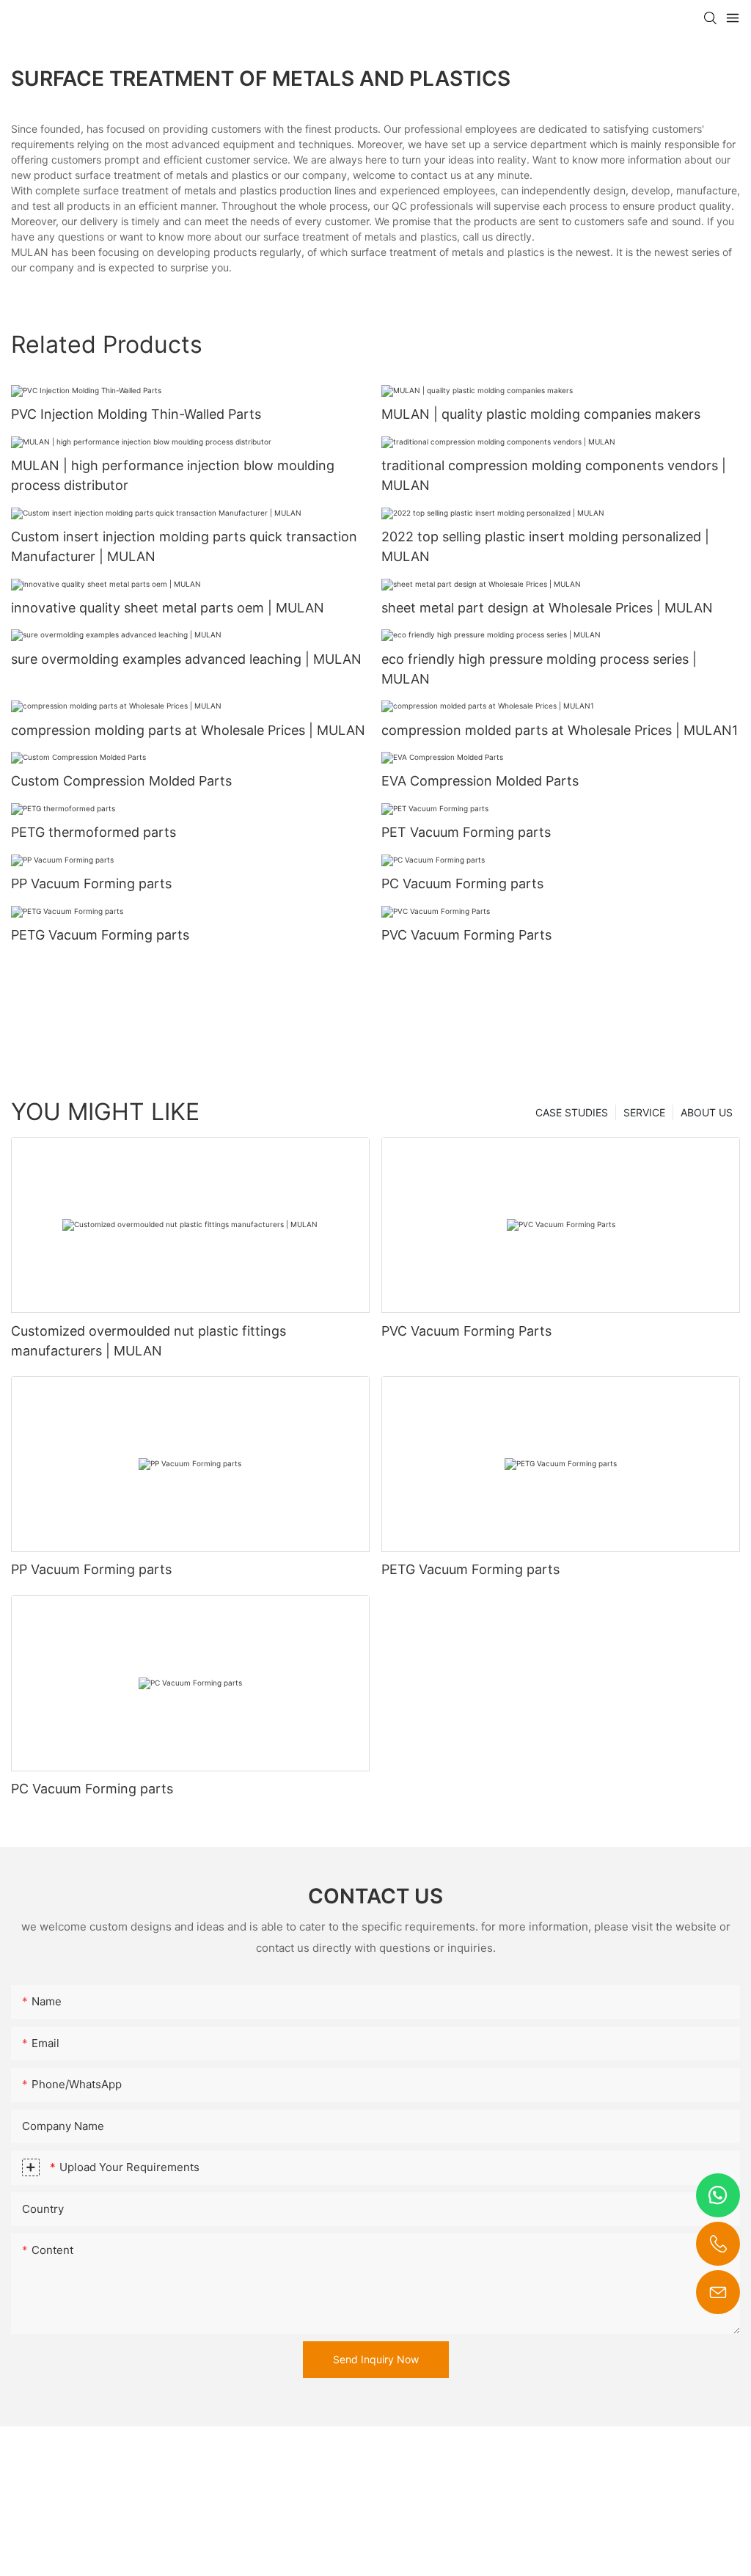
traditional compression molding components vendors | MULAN (554, 475)
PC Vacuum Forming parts (462, 883)
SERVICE (644, 1112)
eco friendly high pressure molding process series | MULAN (539, 669)
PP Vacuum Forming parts (91, 883)
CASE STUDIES (572, 1112)
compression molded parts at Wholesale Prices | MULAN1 (560, 730)
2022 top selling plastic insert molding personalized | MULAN (545, 546)
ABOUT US (707, 1112)
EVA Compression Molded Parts (480, 781)
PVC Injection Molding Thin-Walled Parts (136, 414)
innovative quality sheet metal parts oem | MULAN (168, 608)
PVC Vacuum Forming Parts (466, 935)
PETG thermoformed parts (94, 832)
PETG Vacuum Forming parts (100, 935)
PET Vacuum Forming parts (466, 832)
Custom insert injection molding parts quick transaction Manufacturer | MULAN (184, 546)
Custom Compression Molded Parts (121, 781)
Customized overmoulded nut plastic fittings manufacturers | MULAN (149, 1341)
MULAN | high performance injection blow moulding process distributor (173, 475)
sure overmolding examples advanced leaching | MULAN (186, 659)
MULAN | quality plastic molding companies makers (541, 414)
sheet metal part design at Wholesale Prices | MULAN (547, 608)
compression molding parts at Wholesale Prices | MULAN (188, 730)
